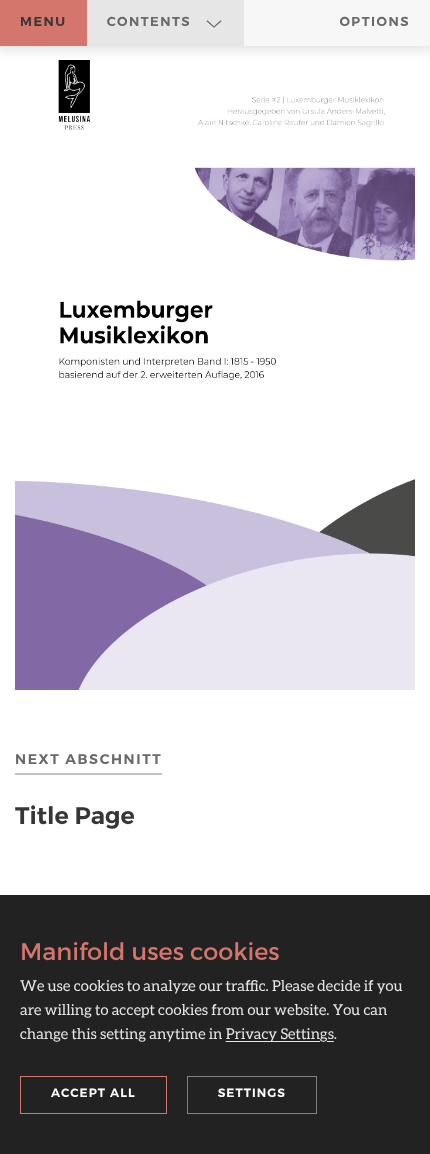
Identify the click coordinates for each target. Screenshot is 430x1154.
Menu (43, 22)
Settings (252, 1093)
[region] (215, 375)
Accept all (93, 1093)
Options (374, 22)
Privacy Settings (280, 1034)
